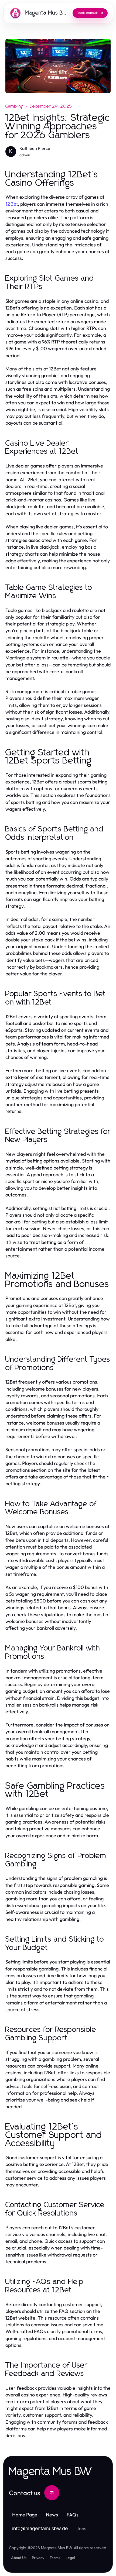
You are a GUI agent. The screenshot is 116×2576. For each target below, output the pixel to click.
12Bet (12, 204)
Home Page (25, 2515)
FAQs (73, 2515)
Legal (70, 2558)
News (52, 2515)
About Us (19, 2558)
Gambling (15, 106)
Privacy (38, 2558)
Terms (55, 2558)
